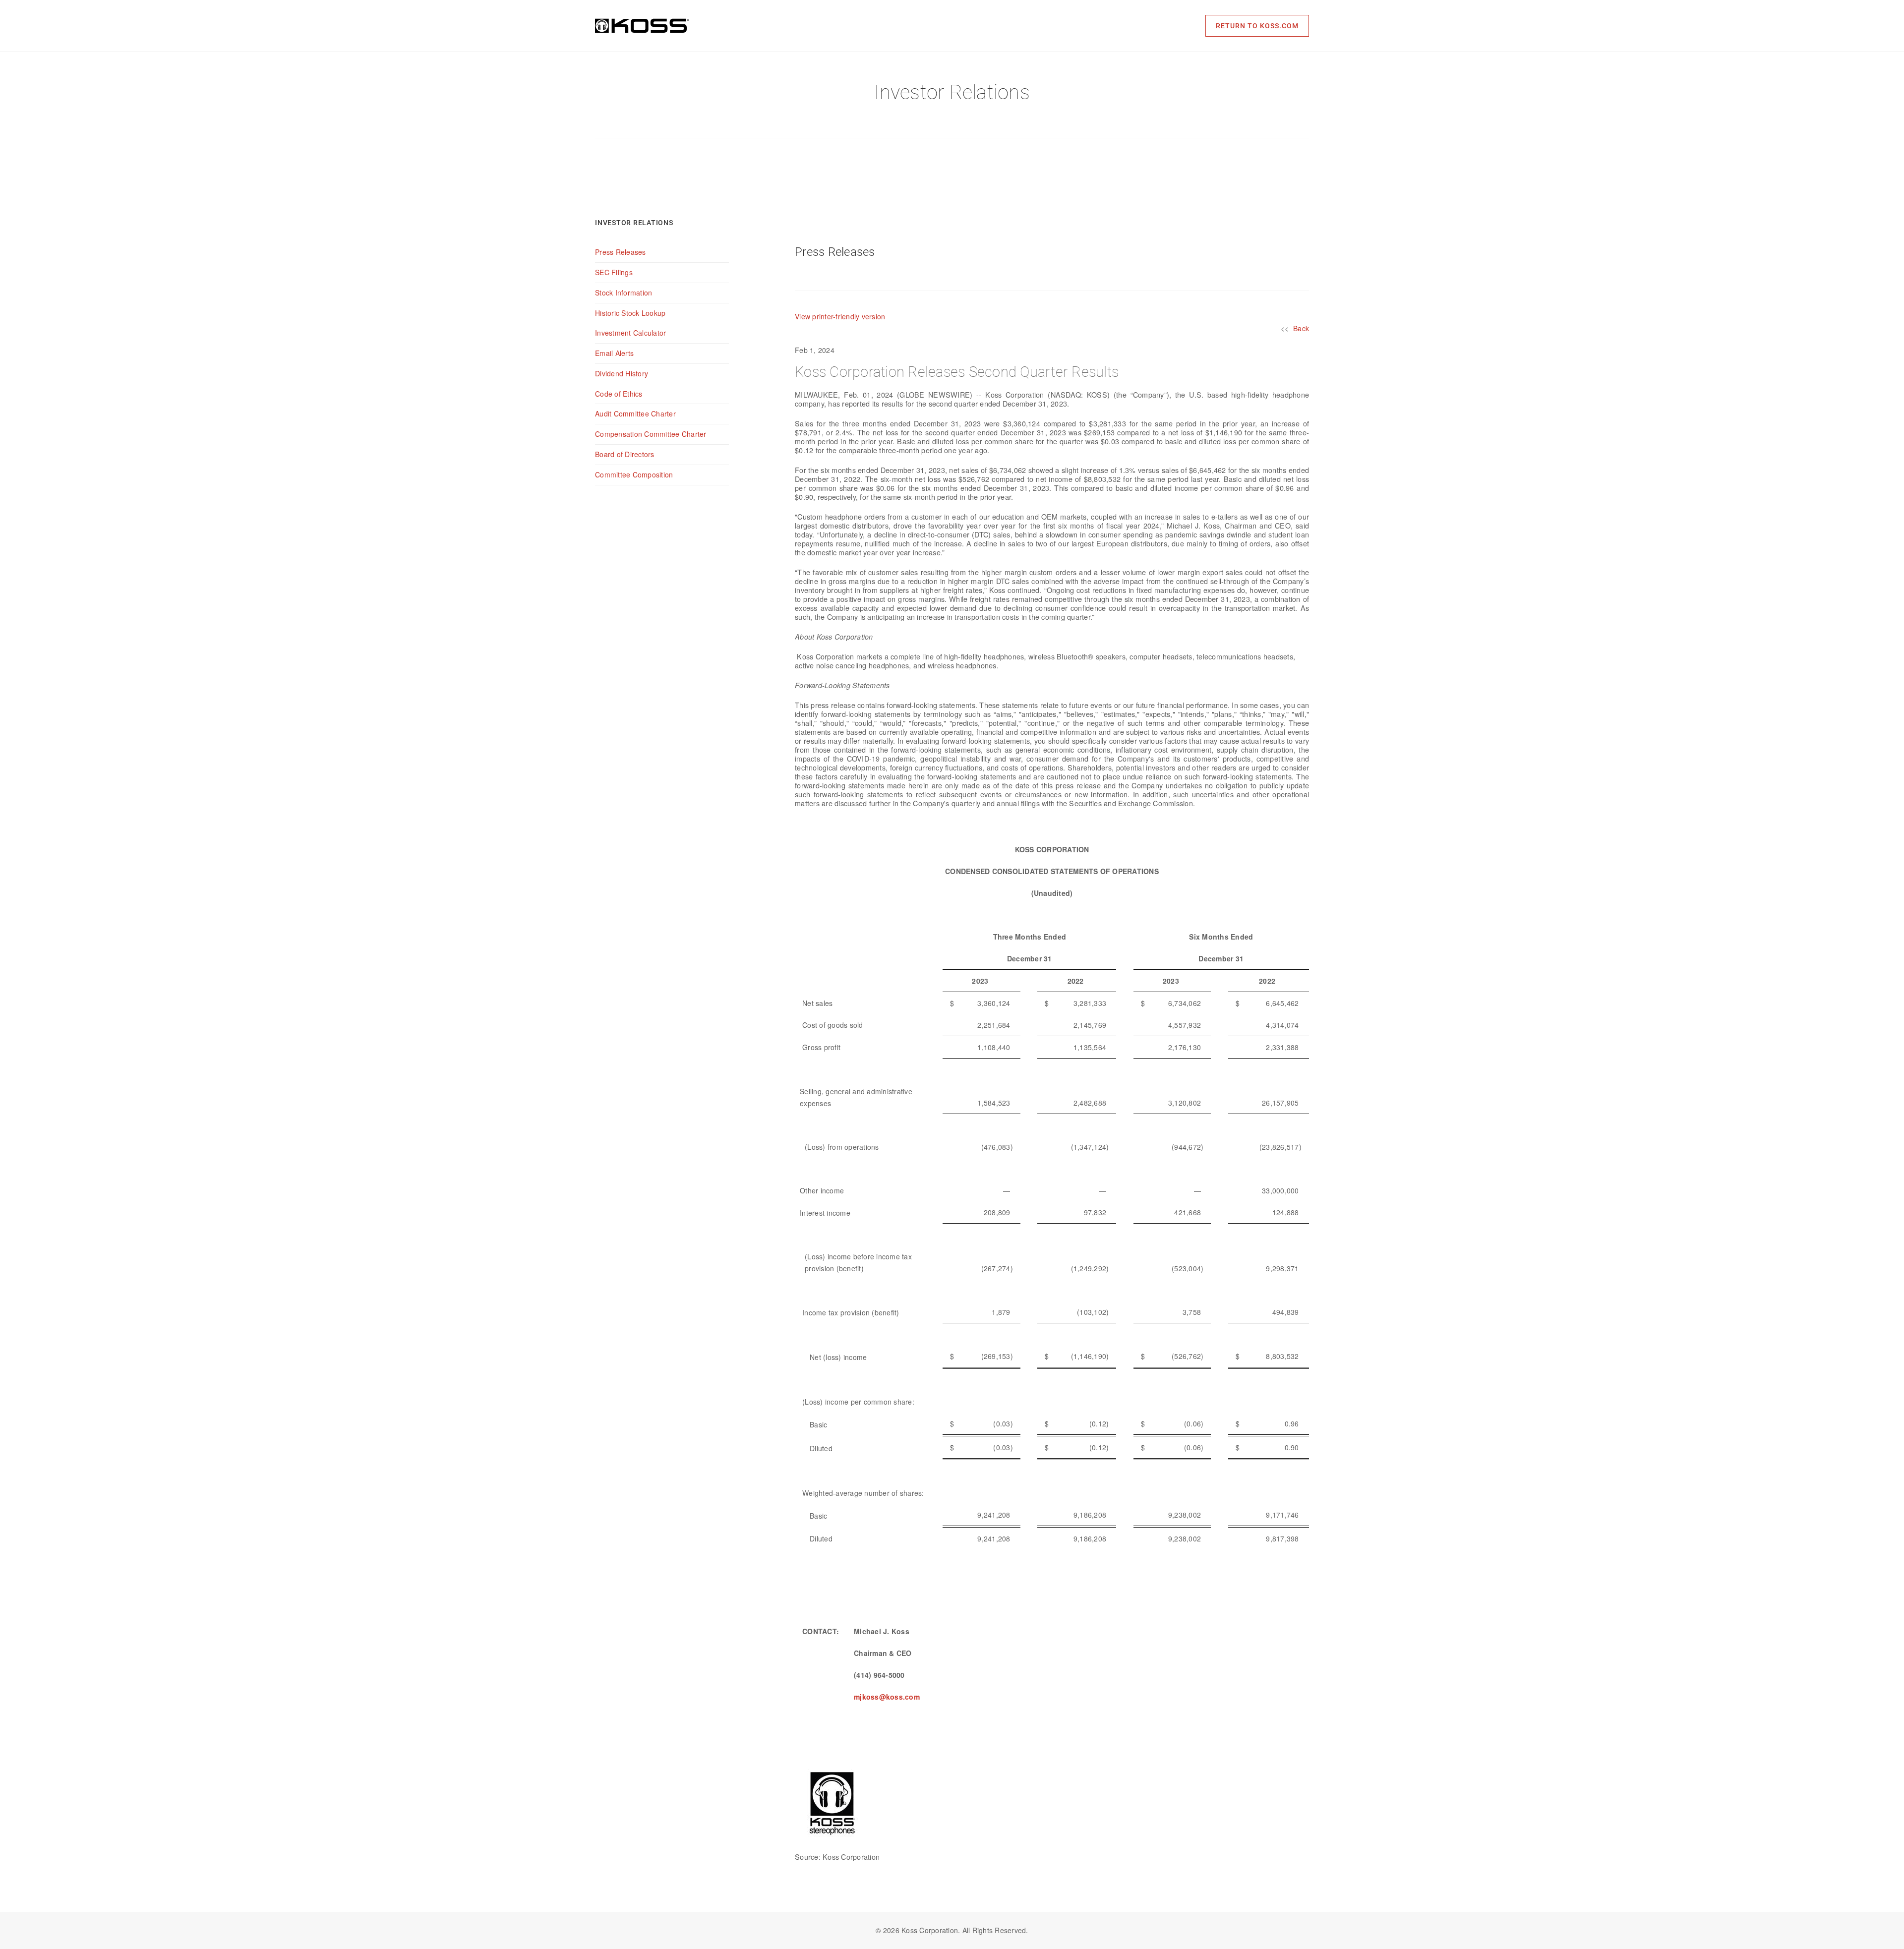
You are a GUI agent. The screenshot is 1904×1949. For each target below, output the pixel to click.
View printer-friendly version (840, 316)
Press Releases (621, 252)
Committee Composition (634, 474)
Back (1301, 328)
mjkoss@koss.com (887, 1697)
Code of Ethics (619, 394)
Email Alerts (614, 353)
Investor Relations (634, 223)
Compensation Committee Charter (651, 434)
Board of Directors (625, 454)
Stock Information (624, 293)
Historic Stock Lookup (630, 313)
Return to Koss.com (1257, 26)
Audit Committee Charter (635, 413)
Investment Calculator (630, 333)
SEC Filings (614, 272)
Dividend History (622, 373)
